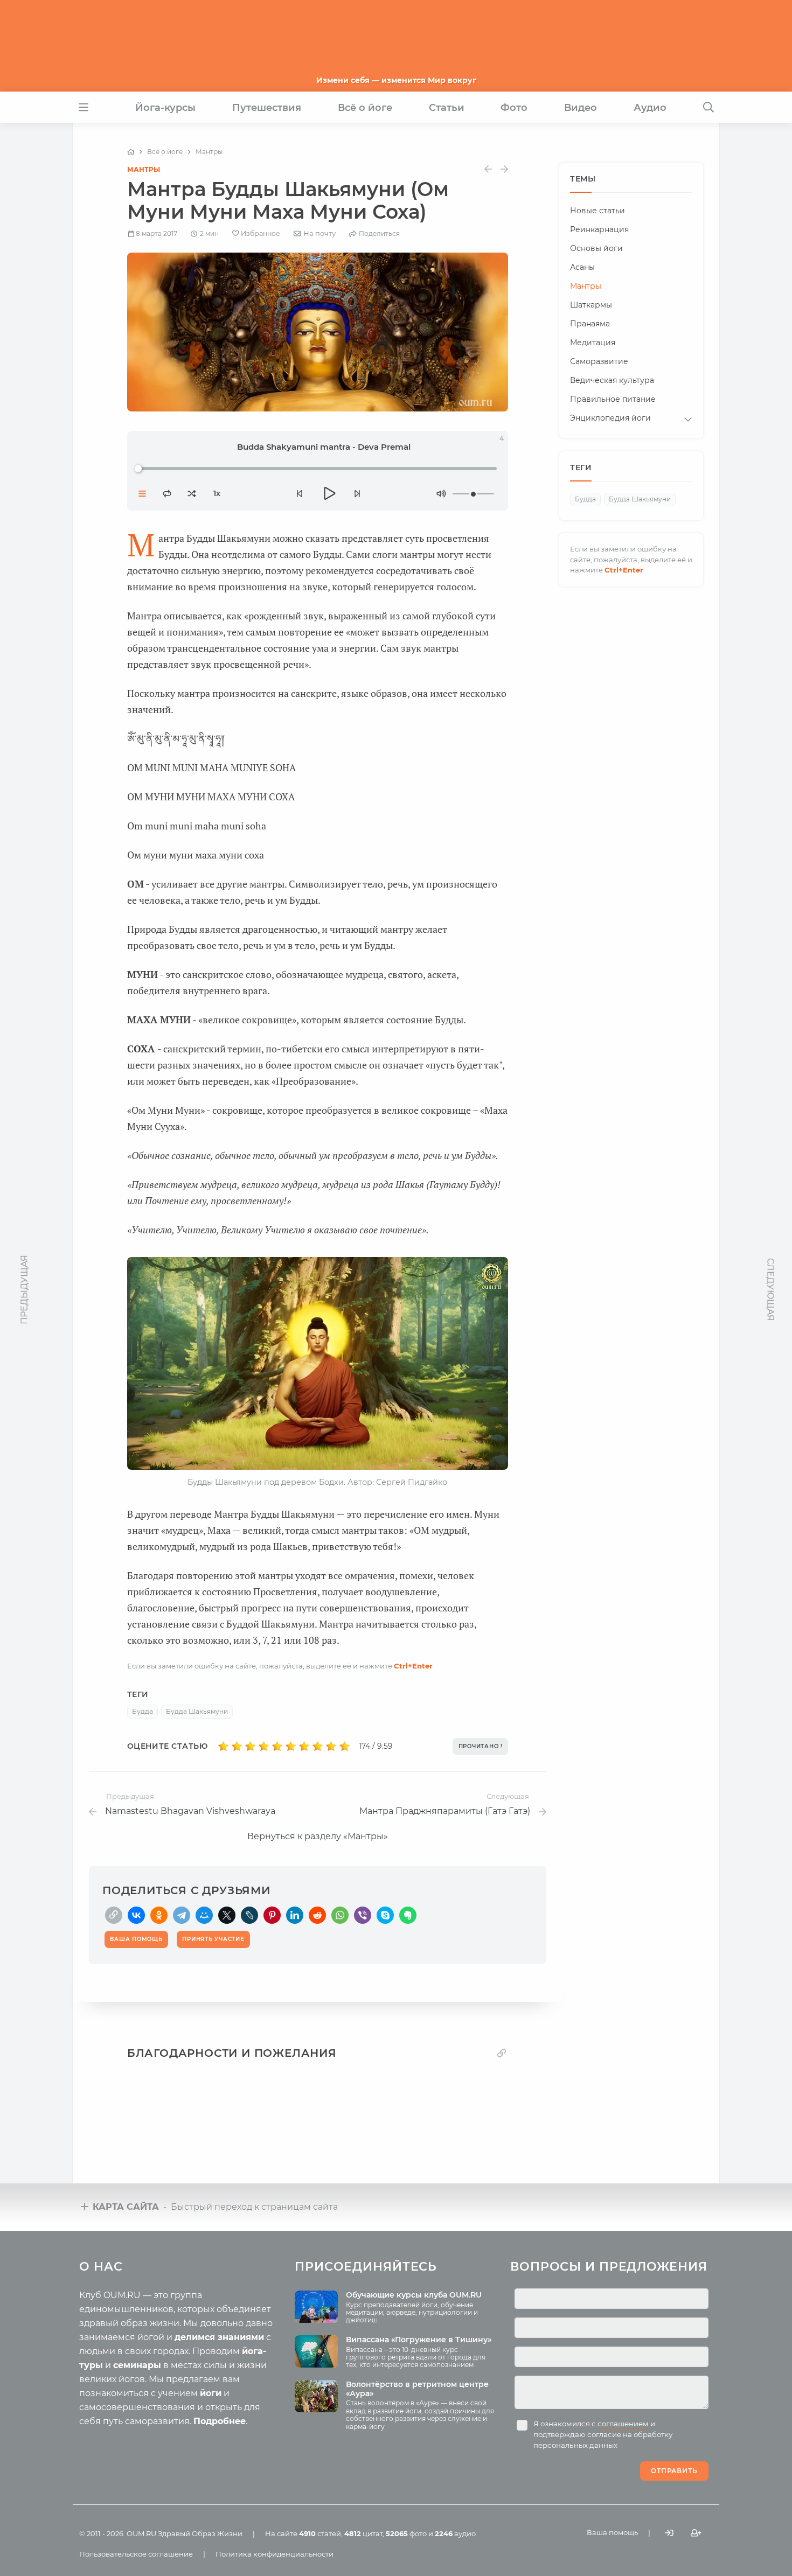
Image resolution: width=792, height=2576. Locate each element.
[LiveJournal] (249, 1915)
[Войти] (669, 2533)
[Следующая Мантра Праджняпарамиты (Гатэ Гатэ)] (504, 169)
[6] (291, 1747)
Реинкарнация (599, 230)
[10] (345, 1747)
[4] (264, 1747)
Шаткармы (591, 305)
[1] (223, 1747)
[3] (250, 1747)
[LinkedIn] (295, 1915)
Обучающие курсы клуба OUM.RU (414, 2295)
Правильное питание (613, 400)
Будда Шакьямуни (197, 1711)
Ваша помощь (612, 2532)
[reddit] (317, 1915)
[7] (304, 1747)
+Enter (413, 1666)
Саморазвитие (599, 362)
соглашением (623, 2424)
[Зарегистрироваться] (696, 2533)
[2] (237, 1747)
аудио (455, 2533)
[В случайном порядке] (192, 493)
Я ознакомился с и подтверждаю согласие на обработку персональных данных (603, 2434)
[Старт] (328, 493)
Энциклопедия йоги (610, 418)
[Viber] (363, 1915)
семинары (137, 2365)
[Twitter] (227, 1915)
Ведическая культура (612, 381)
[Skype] (385, 1915)
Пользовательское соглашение (136, 2554)
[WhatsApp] (340, 1915)
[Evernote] (408, 1915)
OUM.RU (141, 2533)
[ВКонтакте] (136, 1915)
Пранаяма (590, 324)
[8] (318, 1747)
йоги (211, 2393)
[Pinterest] (272, 1915)
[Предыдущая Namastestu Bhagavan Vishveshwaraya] (488, 169)
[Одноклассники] (159, 1915)
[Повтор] (167, 493)
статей (320, 2533)
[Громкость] (441, 493)
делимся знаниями (219, 2337)
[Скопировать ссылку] (114, 1915)
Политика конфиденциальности (275, 2554)
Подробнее (220, 2421)
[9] (331, 1747)
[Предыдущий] (300, 493)
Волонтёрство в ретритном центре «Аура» (417, 2389)
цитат (363, 2533)
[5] (277, 1747)
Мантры (144, 169)
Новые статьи (598, 211)
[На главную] (131, 152)
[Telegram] (182, 1915)
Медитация (593, 343)
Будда (143, 1711)
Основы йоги (596, 249)
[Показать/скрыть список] (142, 493)
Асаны (582, 268)
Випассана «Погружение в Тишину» (419, 2340)
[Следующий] (357, 493)
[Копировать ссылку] (502, 2053)
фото (406, 2533)
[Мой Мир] (204, 1915)
